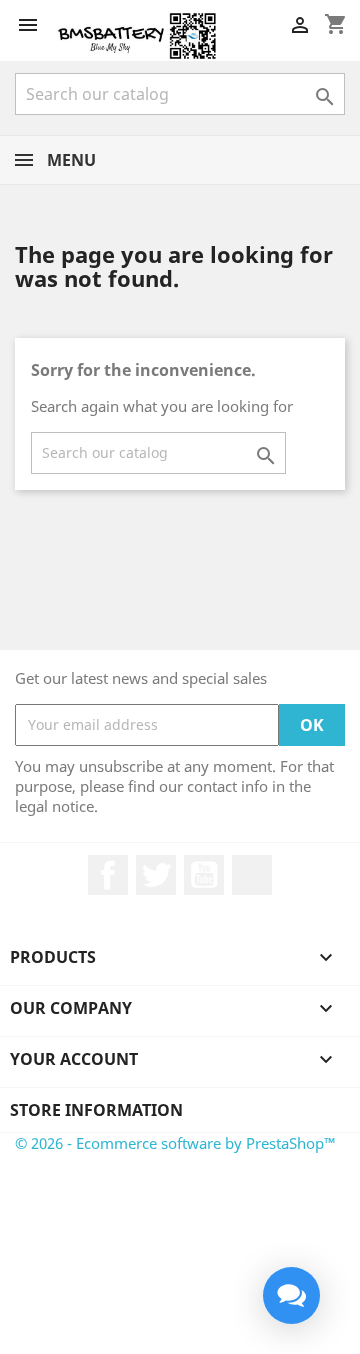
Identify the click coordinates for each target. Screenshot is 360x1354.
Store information (96, 1110)
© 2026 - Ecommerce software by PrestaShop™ (175, 1143)
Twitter (156, 875)
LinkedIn (252, 875)
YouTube (204, 875)
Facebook (108, 875)
